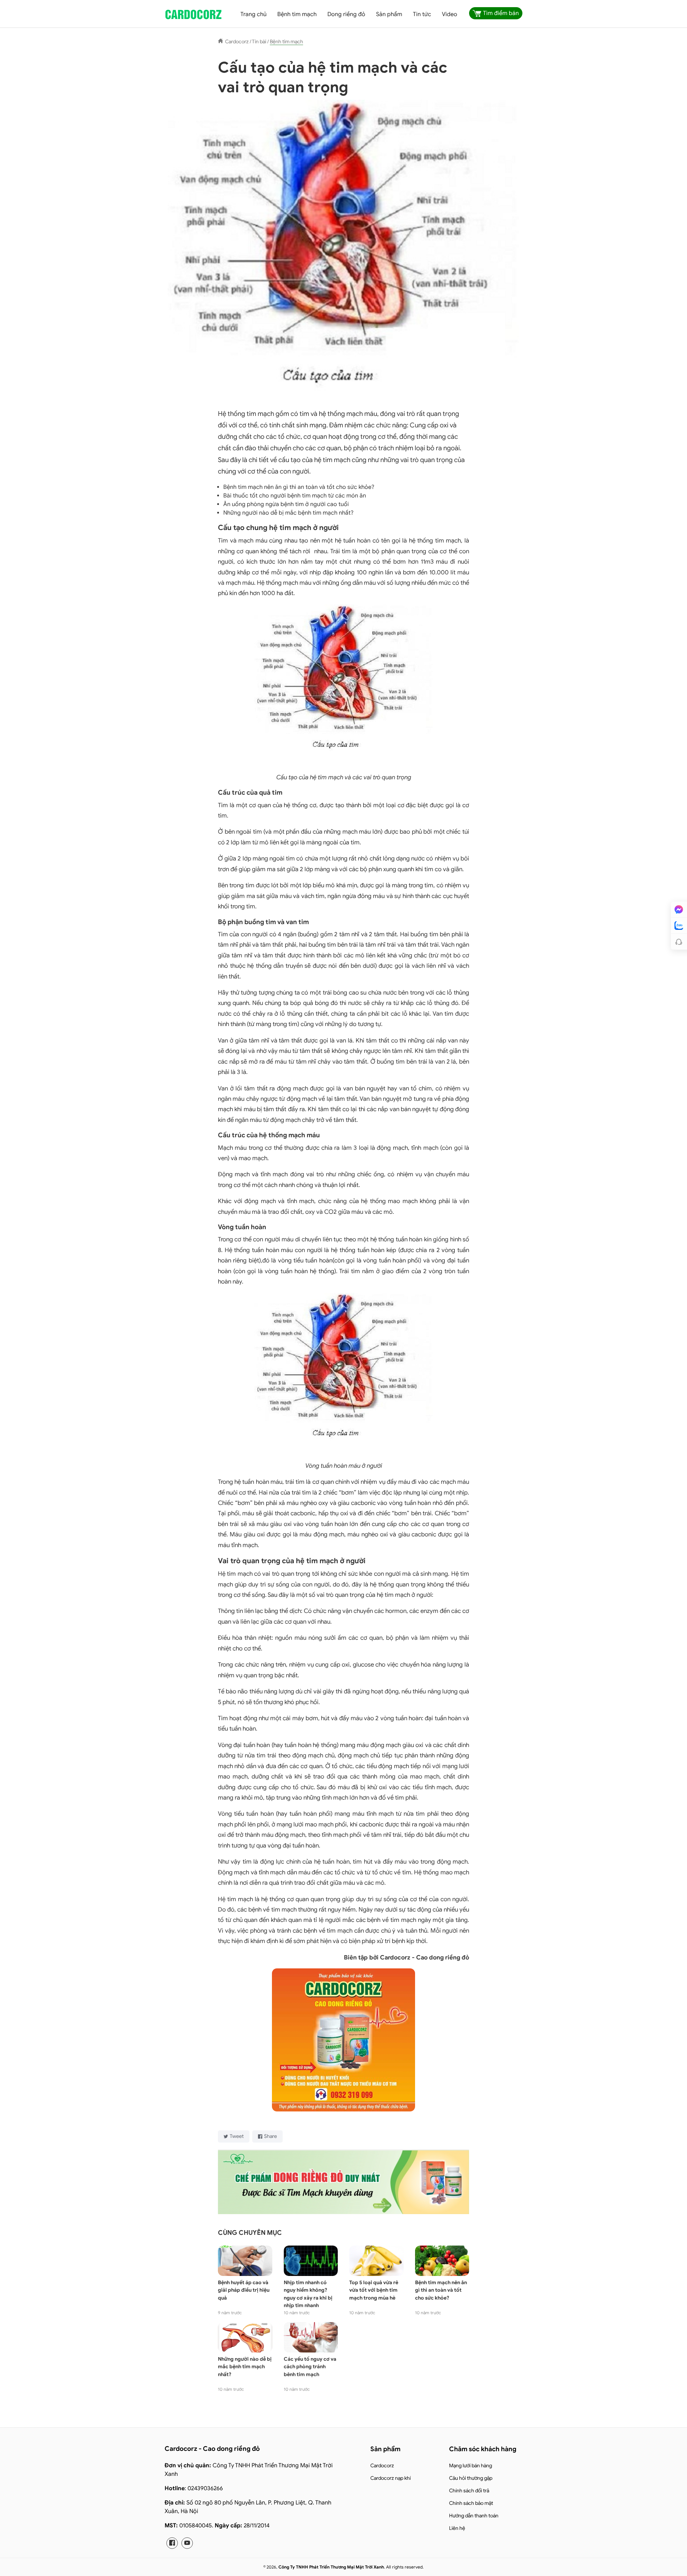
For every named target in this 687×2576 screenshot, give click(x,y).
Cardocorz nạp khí (391, 2478)
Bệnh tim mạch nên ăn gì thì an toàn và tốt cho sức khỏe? (299, 487)
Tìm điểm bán (501, 13)
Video (450, 14)
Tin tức (422, 14)
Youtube (187, 2543)
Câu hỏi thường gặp (471, 2478)
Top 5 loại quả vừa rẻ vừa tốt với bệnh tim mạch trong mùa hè (374, 2290)
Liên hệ (457, 2528)
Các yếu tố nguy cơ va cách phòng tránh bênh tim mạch (310, 2367)
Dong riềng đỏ (346, 14)
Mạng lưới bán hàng (471, 2466)
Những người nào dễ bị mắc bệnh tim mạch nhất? (288, 513)
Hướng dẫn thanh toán (474, 2516)
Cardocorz (382, 2466)
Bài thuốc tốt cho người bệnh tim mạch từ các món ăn (295, 496)
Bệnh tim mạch (297, 14)
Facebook (172, 2543)
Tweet (237, 2136)
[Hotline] (679, 942)
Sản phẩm (389, 14)
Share (271, 2136)
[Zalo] (679, 926)
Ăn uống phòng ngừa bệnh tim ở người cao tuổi (286, 504)
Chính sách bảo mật (471, 2503)
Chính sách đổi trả (469, 2491)
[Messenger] (679, 909)
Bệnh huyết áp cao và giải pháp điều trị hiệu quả (244, 2290)
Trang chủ (254, 14)
